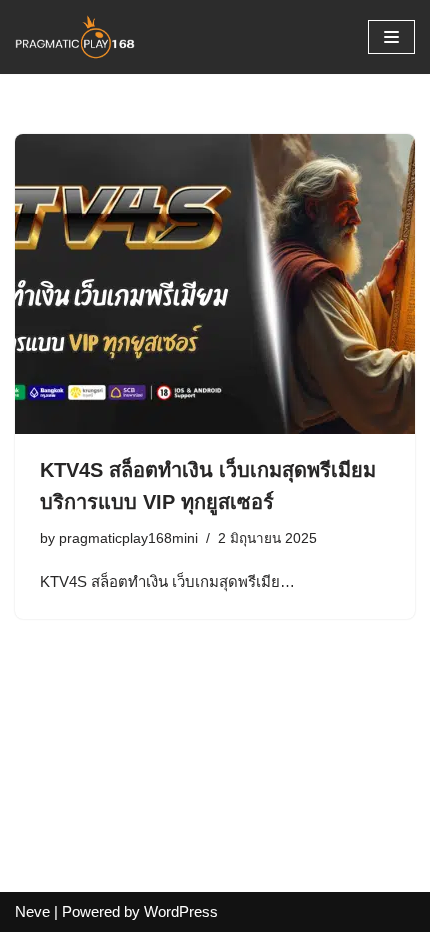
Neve (32, 911)
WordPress (181, 911)
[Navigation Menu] (391, 37)
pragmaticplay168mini (128, 538)
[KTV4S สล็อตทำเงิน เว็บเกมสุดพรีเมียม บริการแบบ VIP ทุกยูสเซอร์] (215, 284)
